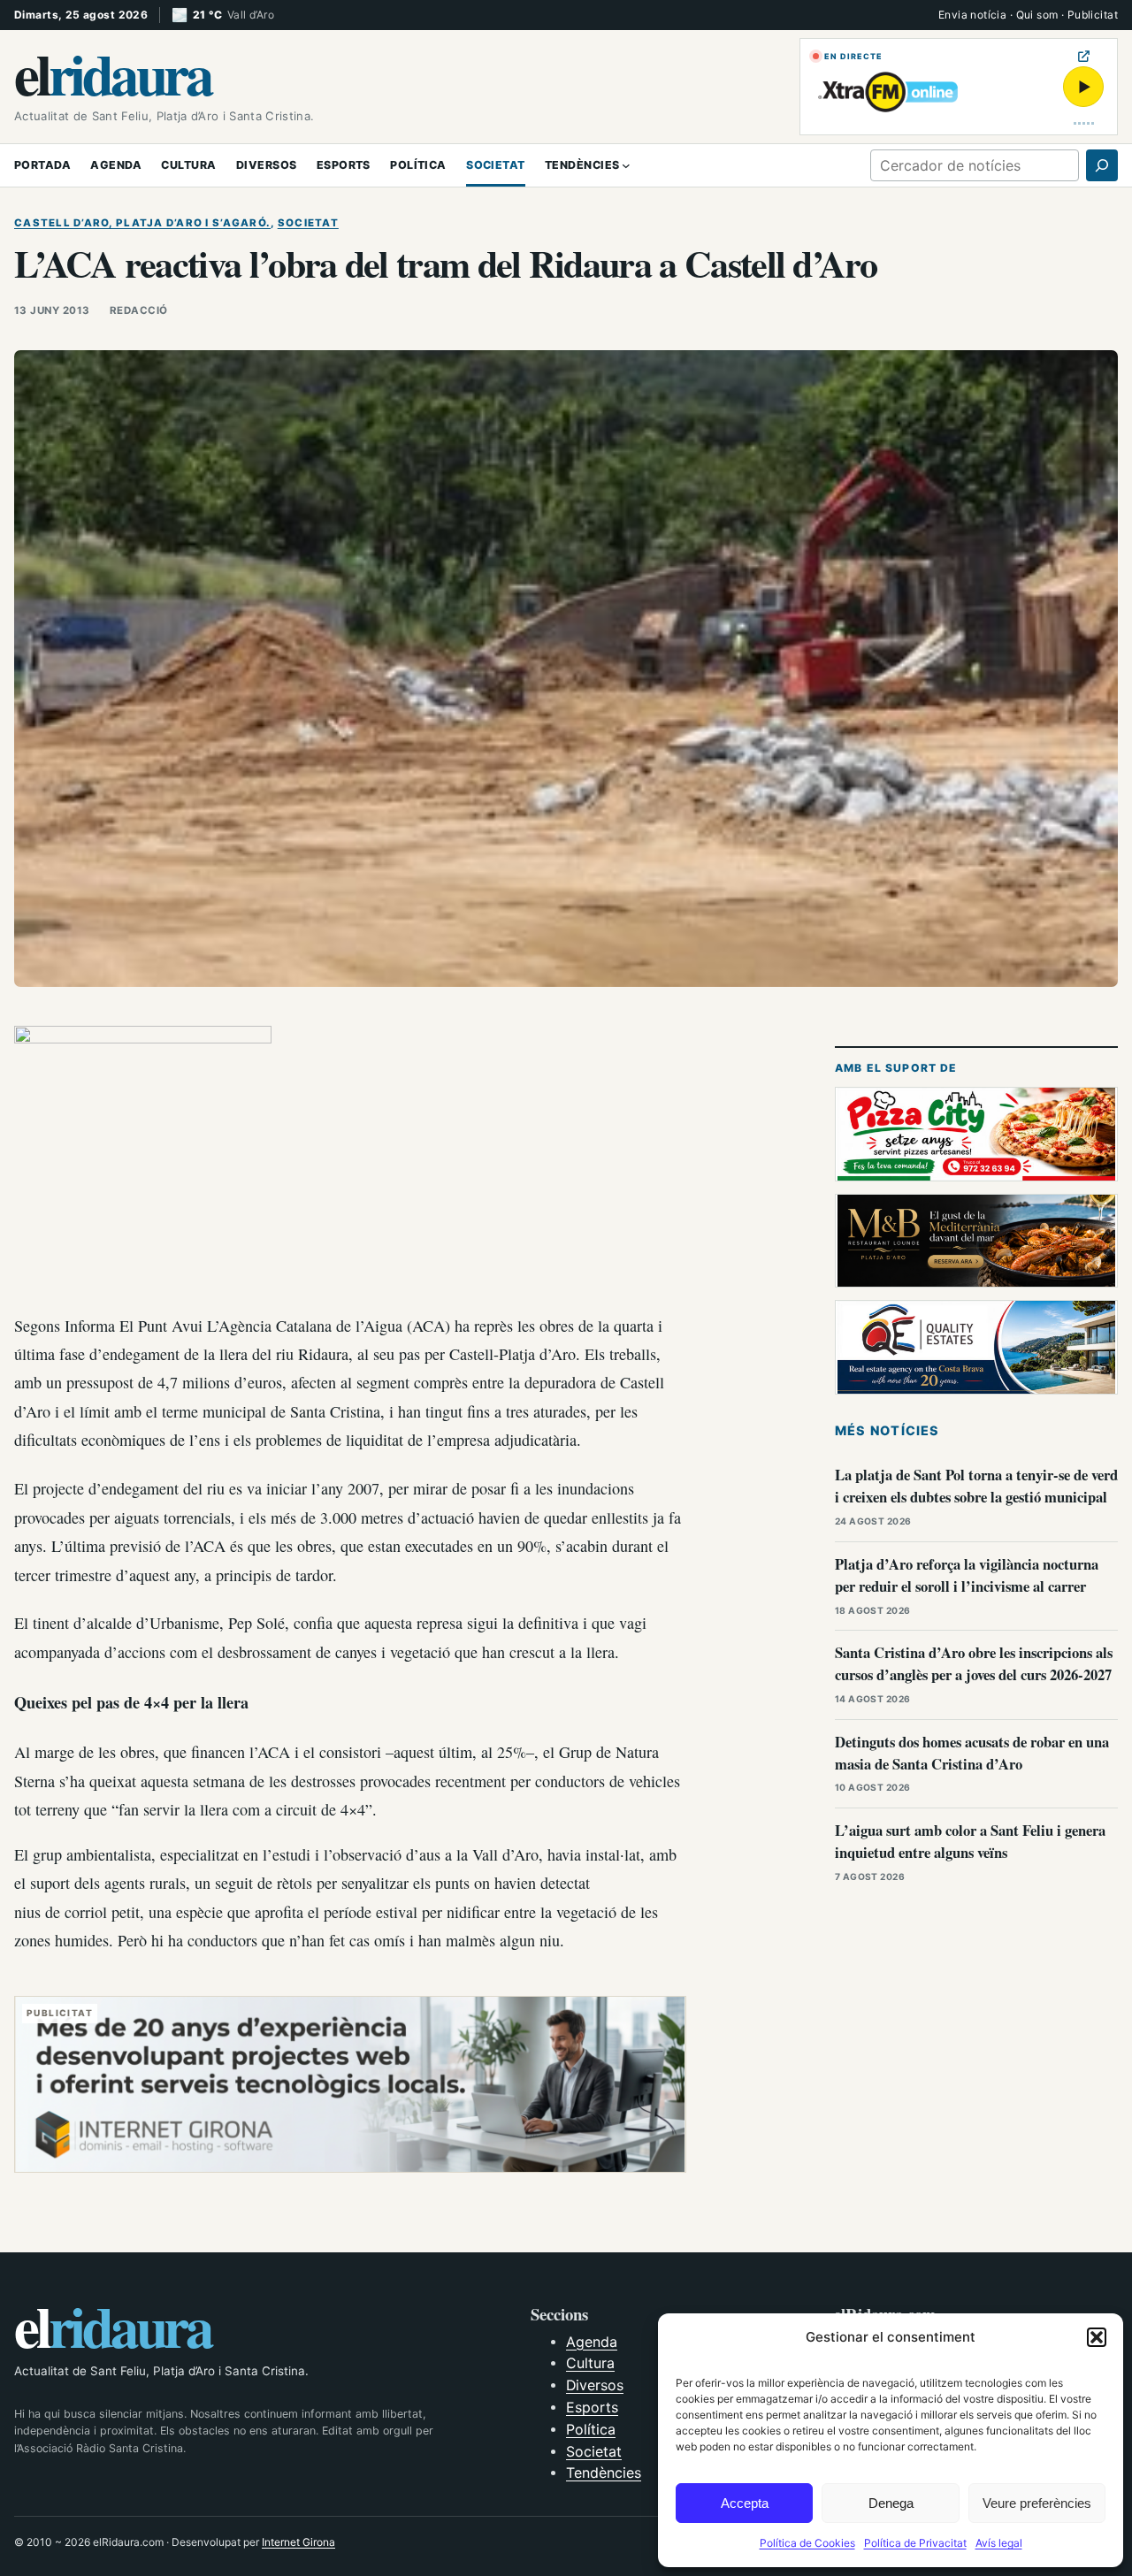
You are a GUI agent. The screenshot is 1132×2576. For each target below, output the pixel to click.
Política (591, 2430)
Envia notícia (972, 15)
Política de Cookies (807, 2543)
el (113, 73)
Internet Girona (298, 2542)
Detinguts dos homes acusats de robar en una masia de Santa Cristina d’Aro (972, 1753)
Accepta (745, 2503)
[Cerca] (1102, 165)
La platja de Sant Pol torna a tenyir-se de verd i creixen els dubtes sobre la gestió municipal (976, 1486)
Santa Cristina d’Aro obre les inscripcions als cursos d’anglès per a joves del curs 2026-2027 (974, 1663)
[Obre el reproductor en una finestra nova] (1084, 56)
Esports (592, 2408)
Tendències (604, 2473)
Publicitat (1093, 15)
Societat (308, 223)
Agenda (592, 2342)
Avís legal (999, 2543)
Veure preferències (1037, 2503)
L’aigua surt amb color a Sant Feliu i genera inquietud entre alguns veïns (970, 1841)
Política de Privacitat (915, 2543)
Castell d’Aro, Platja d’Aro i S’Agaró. (142, 223)
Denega (891, 2503)
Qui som (1037, 15)
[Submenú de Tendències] (626, 165)
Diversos (595, 2385)
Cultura (590, 2363)
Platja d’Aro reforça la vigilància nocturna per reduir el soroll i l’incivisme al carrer (967, 1575)
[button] (1097, 2337)
